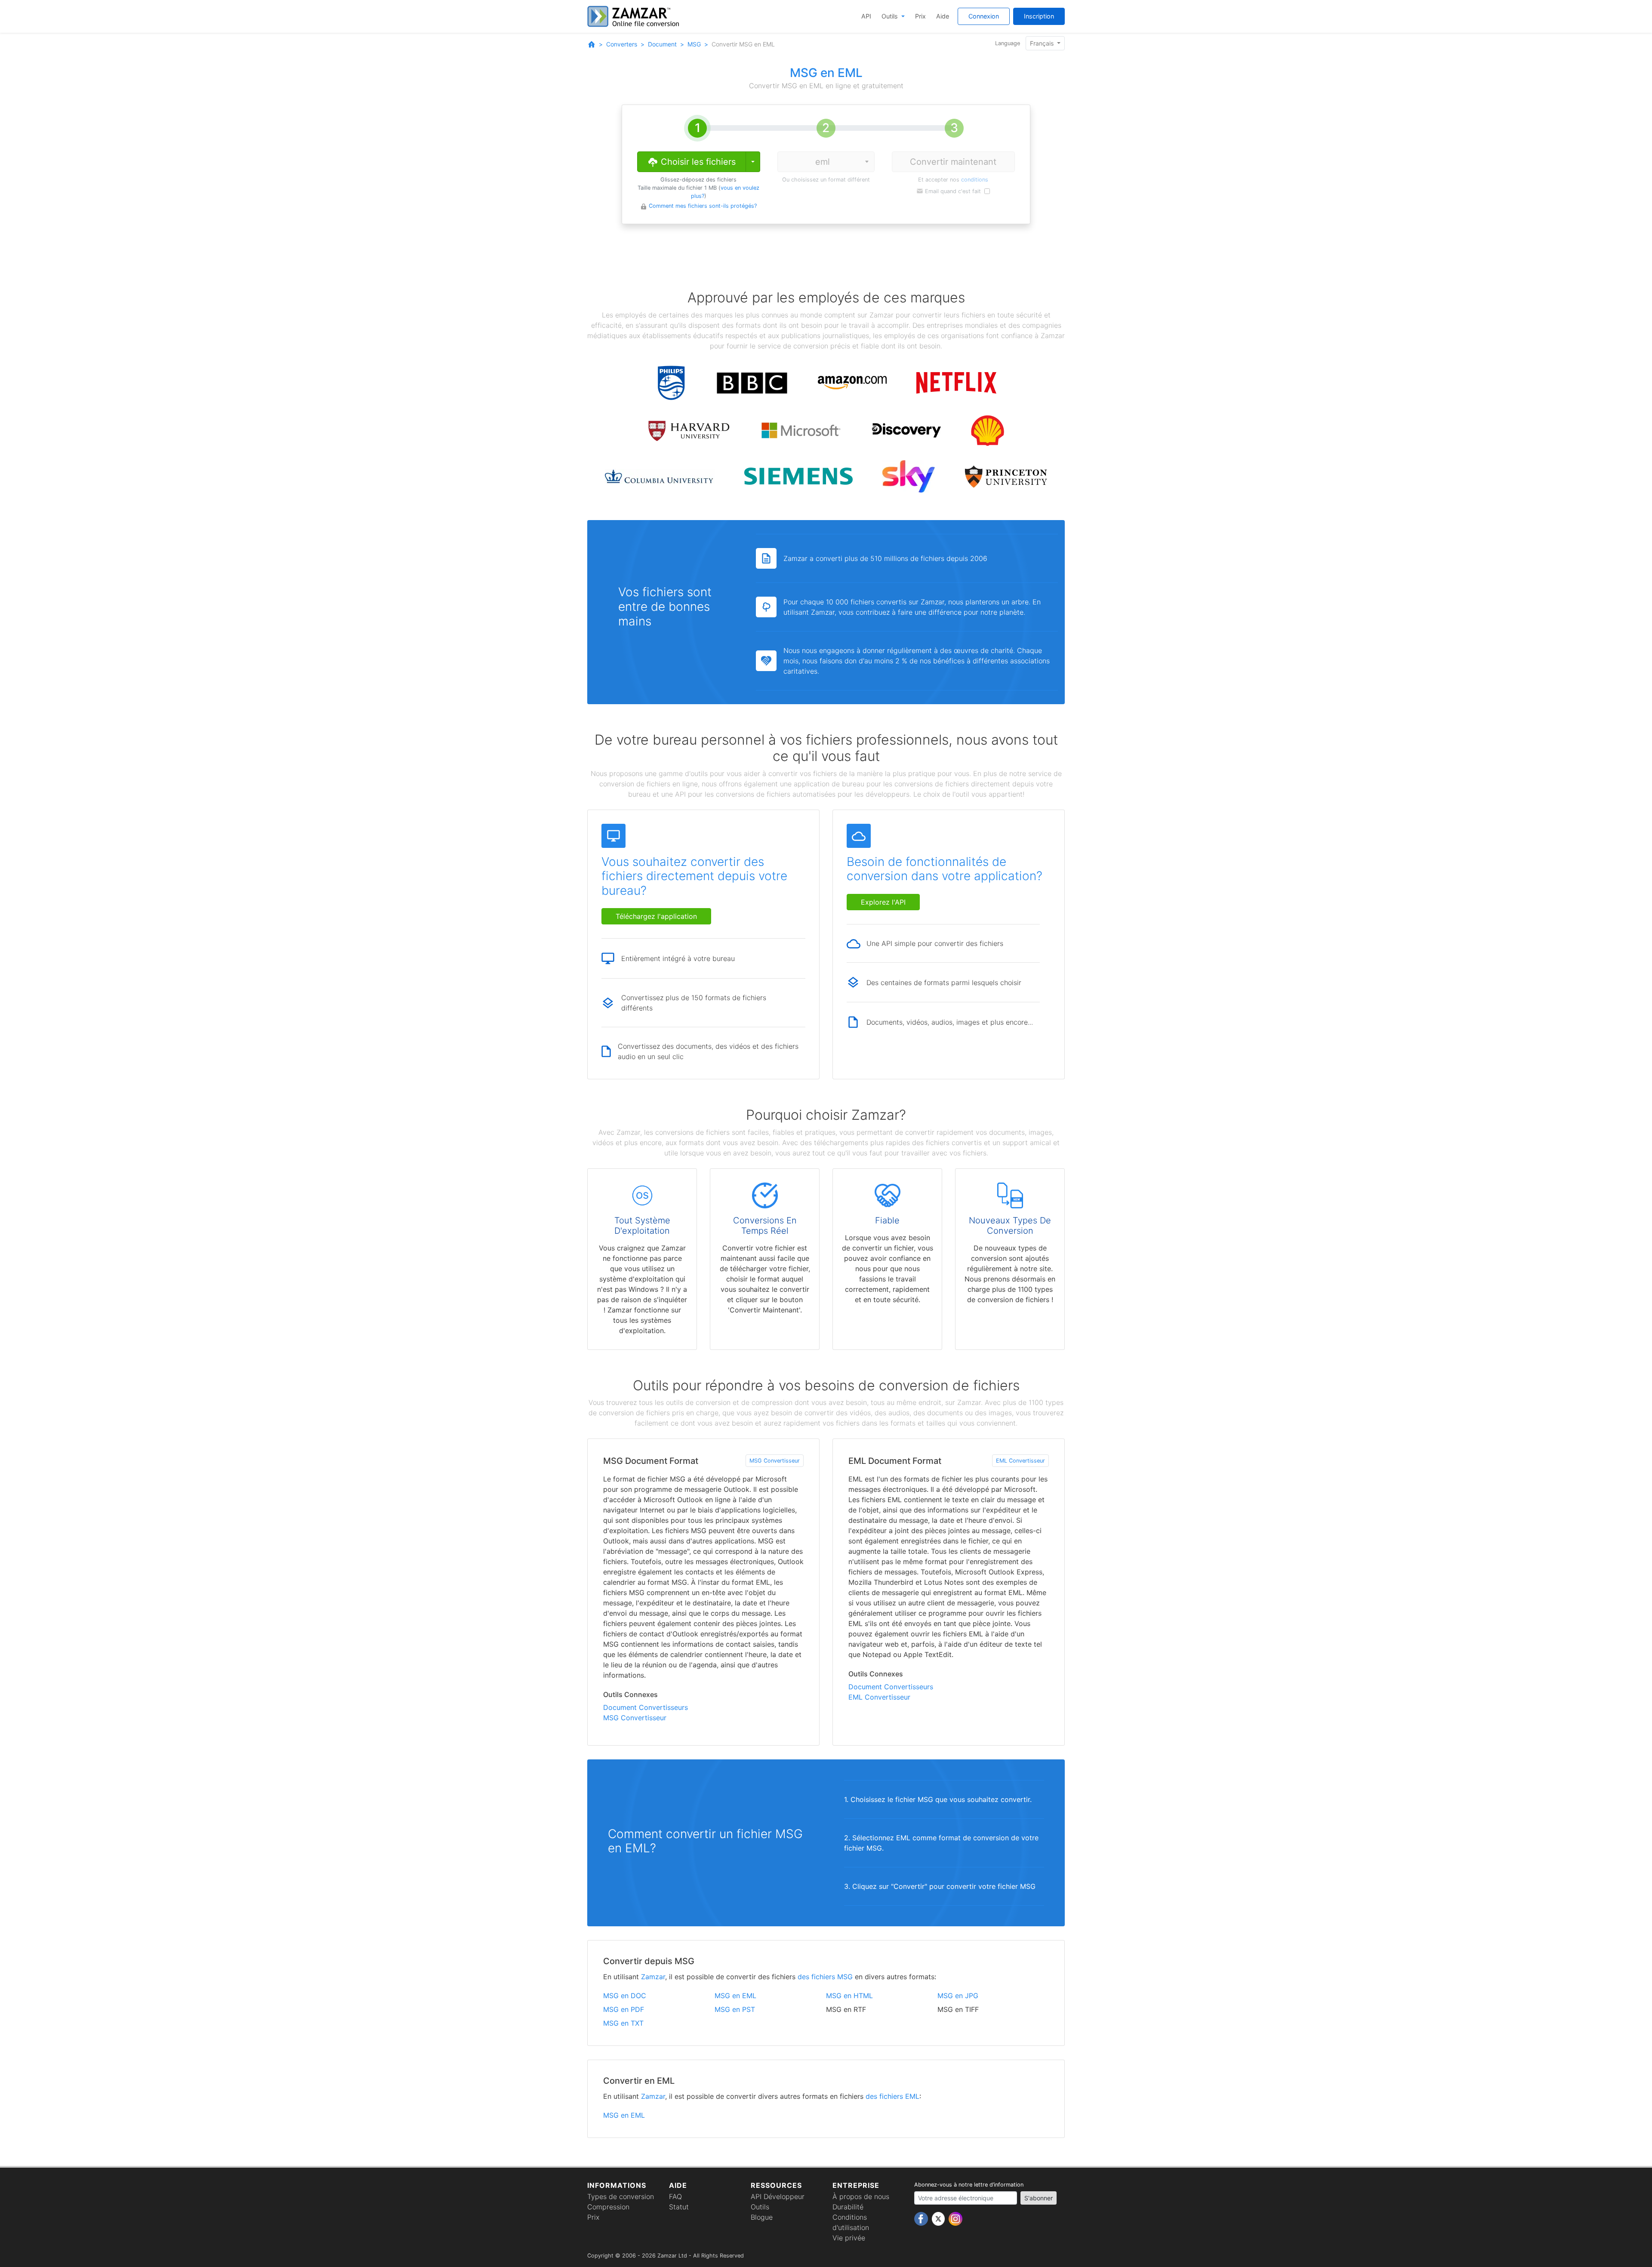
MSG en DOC (625, 1996)
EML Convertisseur (1020, 1461)
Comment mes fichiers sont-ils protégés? (703, 206)
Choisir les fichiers (697, 162)
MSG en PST (735, 2009)
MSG (694, 44)
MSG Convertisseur (775, 1461)
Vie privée (849, 2238)
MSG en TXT (623, 2023)
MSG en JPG (958, 1996)
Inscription (1039, 16)
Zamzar (653, 1977)
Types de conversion (621, 2196)
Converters (622, 44)
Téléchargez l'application (656, 916)
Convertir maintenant (953, 162)
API (866, 16)
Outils (891, 16)
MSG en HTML (849, 1996)
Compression (608, 2207)
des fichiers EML (892, 2096)
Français (1043, 43)
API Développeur (778, 2196)
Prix (920, 16)
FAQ (675, 2196)
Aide (943, 16)
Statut (679, 2207)
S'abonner (1039, 2198)
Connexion (984, 16)
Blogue (762, 2217)
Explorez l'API (883, 902)
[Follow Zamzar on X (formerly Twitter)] (939, 2218)
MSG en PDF (624, 2009)
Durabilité (848, 2207)
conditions (975, 180)
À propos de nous (861, 2196)
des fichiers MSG (825, 1977)
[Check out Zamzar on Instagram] (955, 2218)
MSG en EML (735, 1996)
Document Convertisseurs (646, 1707)
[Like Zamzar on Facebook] (922, 2218)
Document (662, 44)
